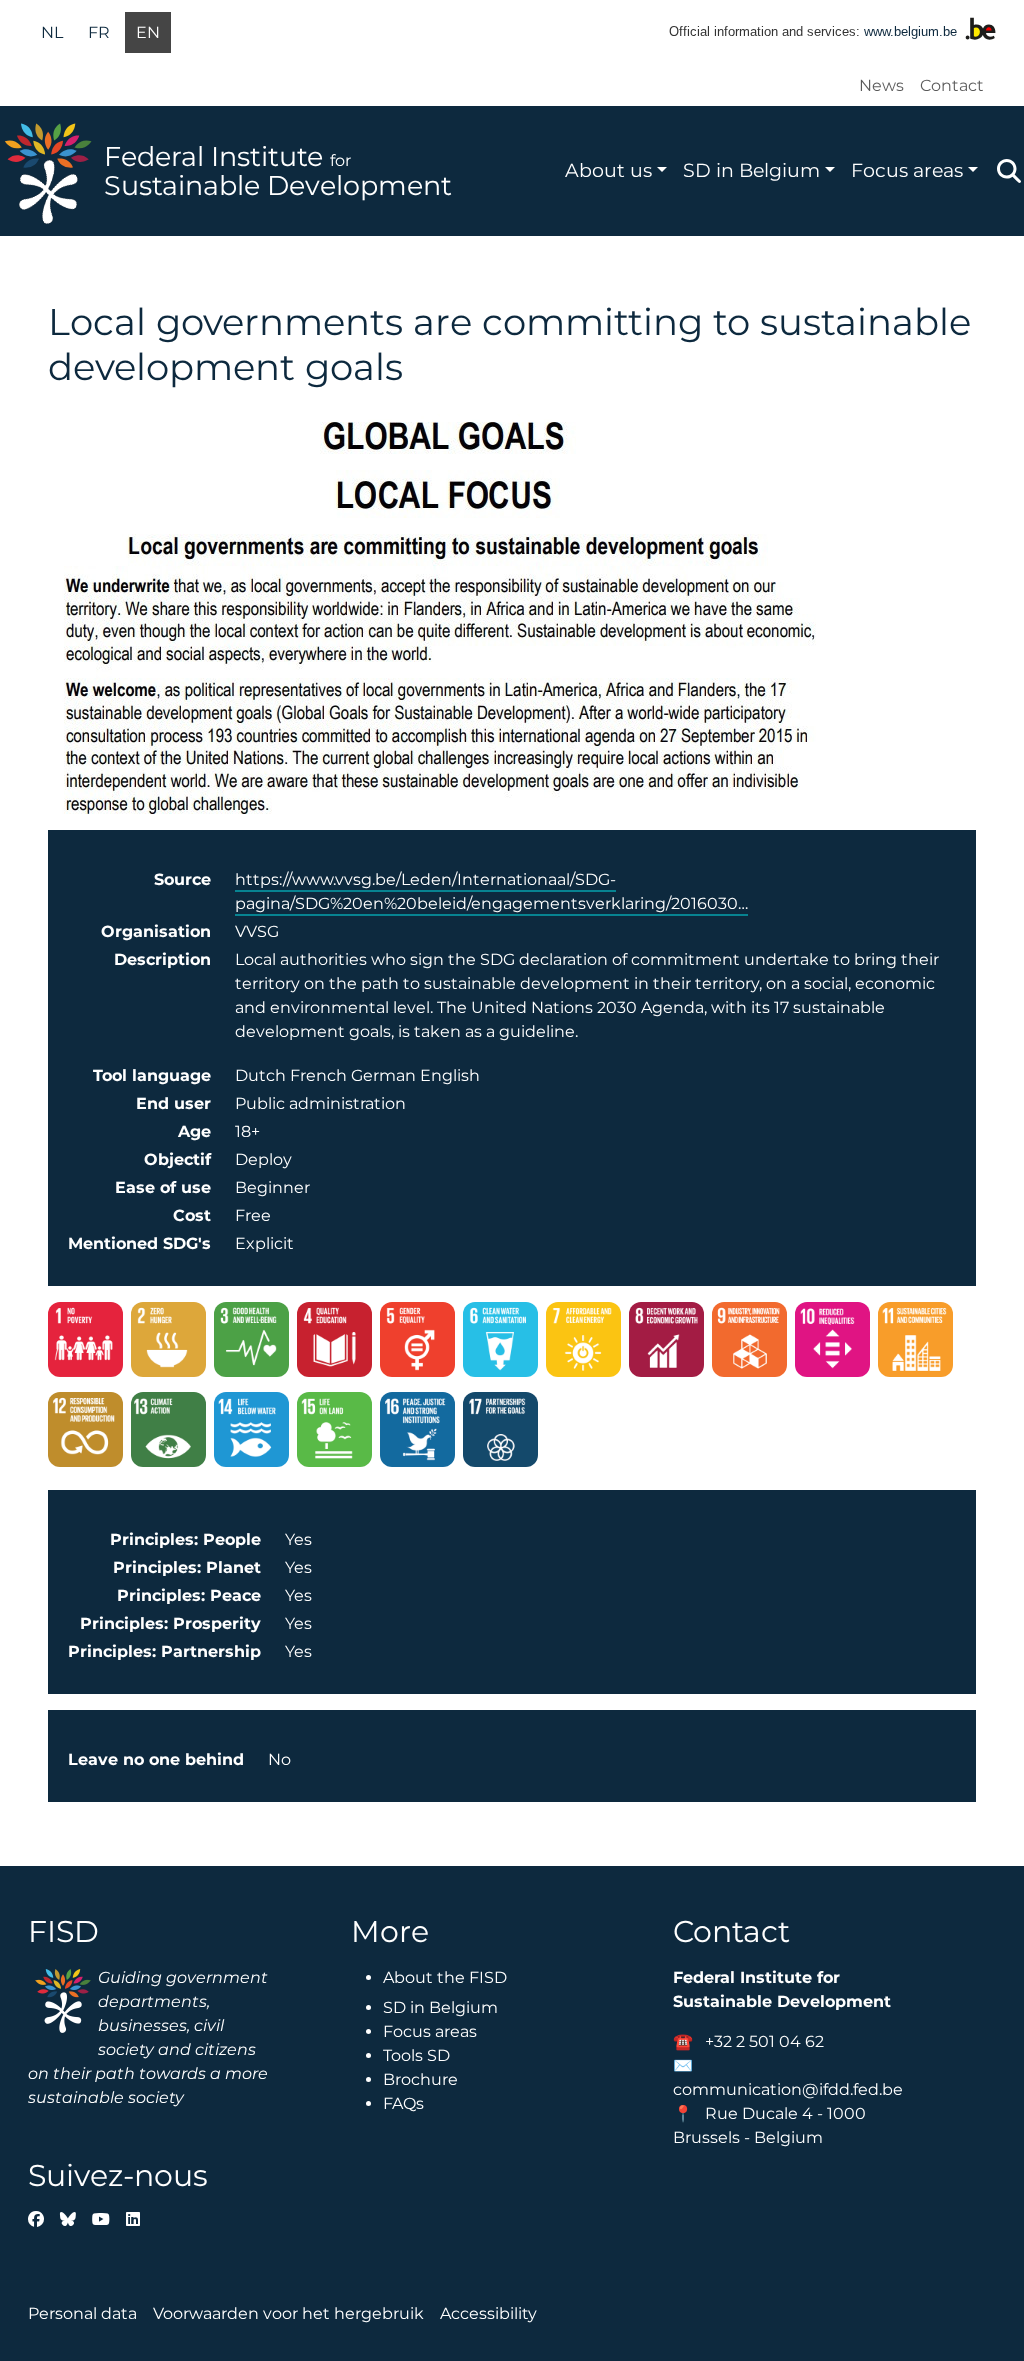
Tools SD (416, 2055)
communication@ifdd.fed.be (788, 2089)
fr (99, 32)
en (148, 32)
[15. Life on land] (334, 1433)
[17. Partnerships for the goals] (500, 1433)
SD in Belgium (751, 170)
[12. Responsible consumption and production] (85, 1433)
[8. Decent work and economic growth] (666, 1343)
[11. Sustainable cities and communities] (915, 1343)
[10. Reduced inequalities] (832, 1343)
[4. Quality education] (334, 1343)
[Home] (52, 171)
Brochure (420, 2079)
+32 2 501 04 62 (764, 2041)
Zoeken (1009, 171)
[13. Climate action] (168, 1433)
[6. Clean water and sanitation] (500, 1343)
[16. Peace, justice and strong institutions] (417, 1433)
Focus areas (907, 170)
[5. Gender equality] (417, 1343)
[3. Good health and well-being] (251, 1343)
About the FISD (445, 1977)
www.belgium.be (910, 31)
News (881, 85)
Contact (952, 85)
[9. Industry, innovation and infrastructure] (749, 1343)
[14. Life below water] (251, 1433)
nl (52, 32)
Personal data (82, 2313)
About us (608, 170)
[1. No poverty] (85, 1343)
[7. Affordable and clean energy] (583, 1343)
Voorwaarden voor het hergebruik (288, 2313)
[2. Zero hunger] (168, 1343)
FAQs (403, 2103)
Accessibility (488, 2313)
